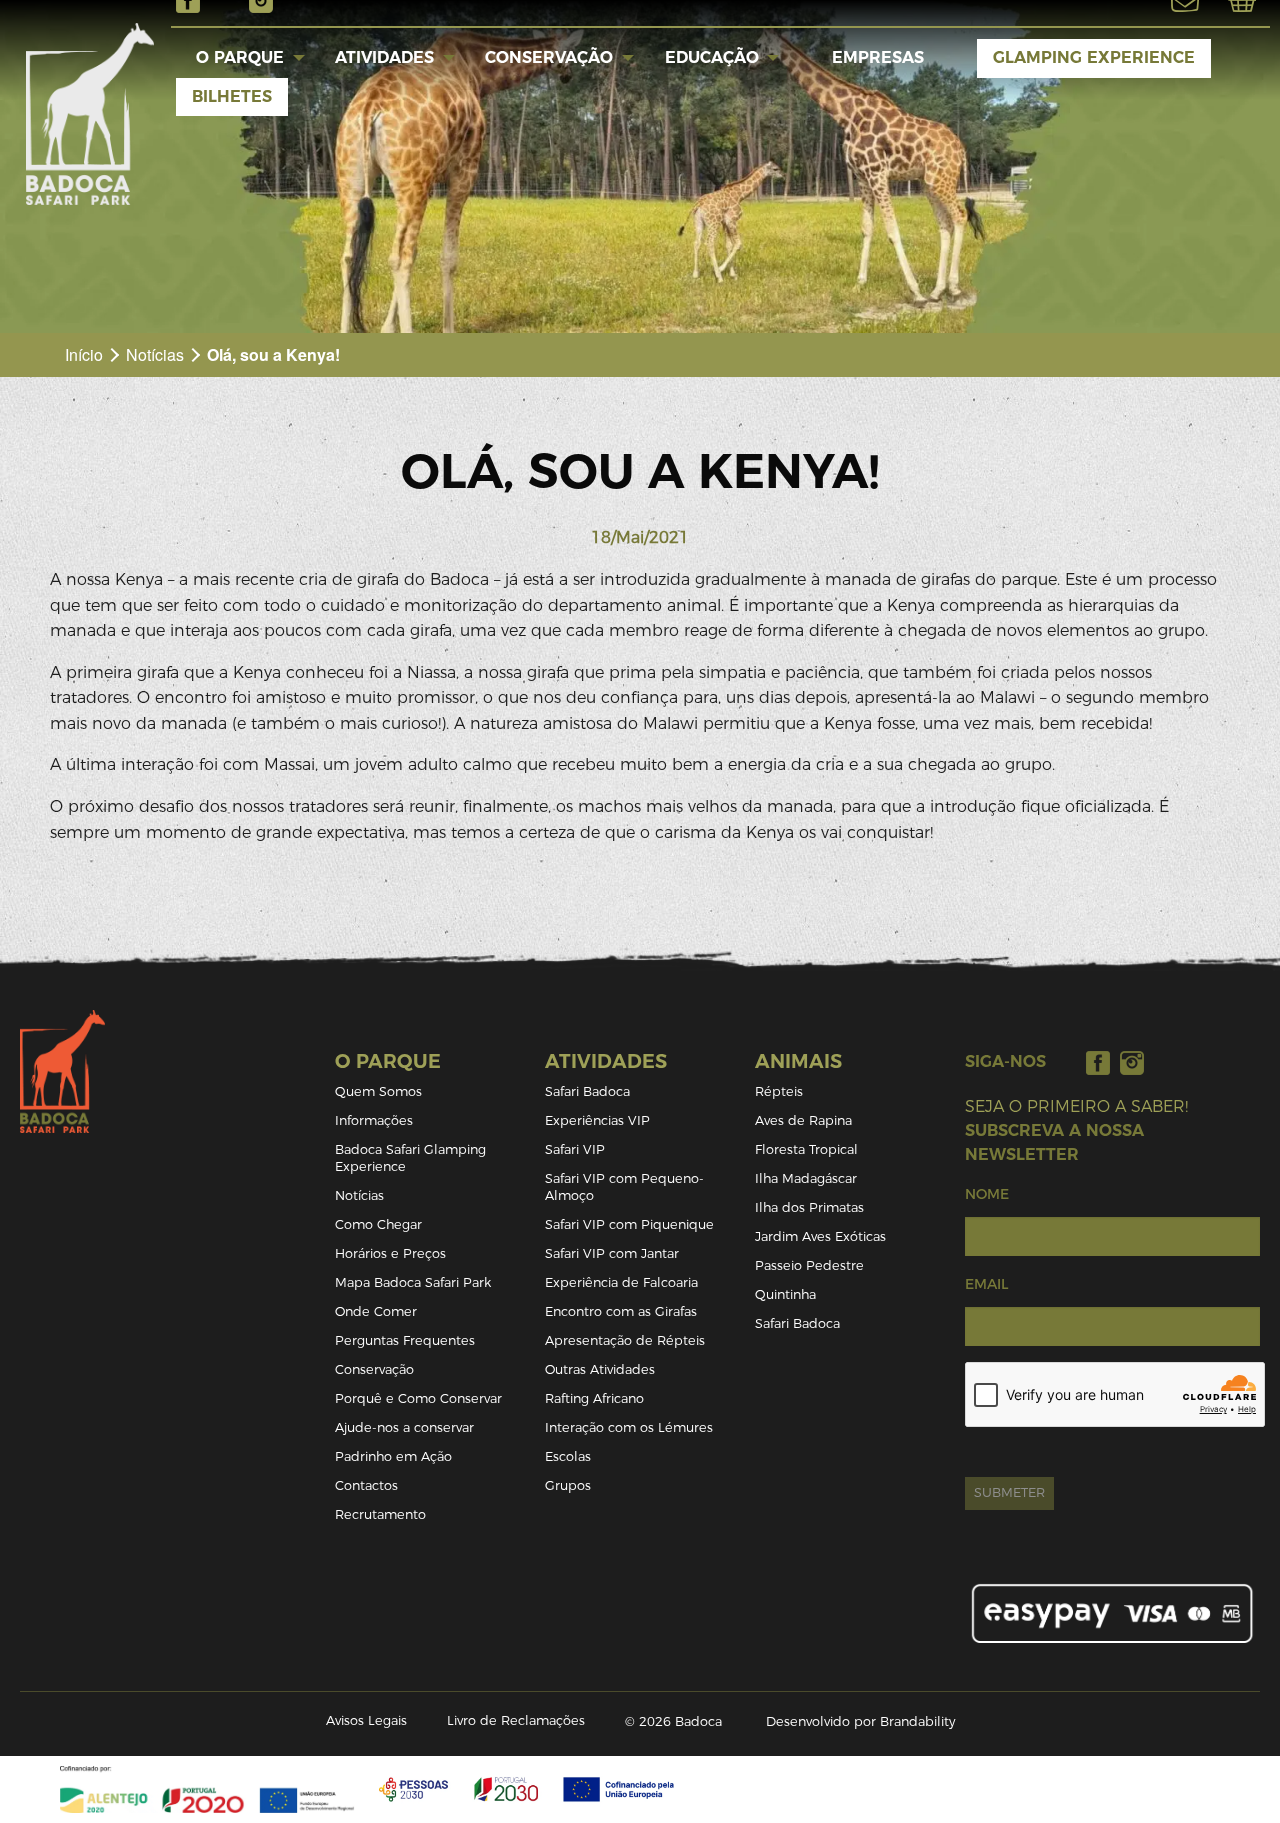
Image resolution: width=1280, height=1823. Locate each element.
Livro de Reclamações (516, 1720)
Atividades (384, 57)
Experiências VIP (597, 1120)
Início (84, 354)
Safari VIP (575, 1149)
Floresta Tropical (806, 1149)
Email (986, 1284)
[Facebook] (1098, 1062)
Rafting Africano (594, 1398)
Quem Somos (378, 1091)
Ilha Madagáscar (806, 1178)
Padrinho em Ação (393, 1456)
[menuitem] (240, 58)
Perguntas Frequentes (405, 1340)
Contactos (366, 1485)
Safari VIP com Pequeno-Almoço (624, 1187)
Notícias (155, 354)
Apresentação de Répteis (625, 1340)
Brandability (917, 1721)
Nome (987, 1194)
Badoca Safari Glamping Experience (410, 1158)
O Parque (240, 57)
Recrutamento (380, 1514)
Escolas (568, 1456)
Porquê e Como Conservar (418, 1398)
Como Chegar (378, 1224)
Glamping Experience (1094, 57)
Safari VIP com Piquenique (629, 1224)
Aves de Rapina (803, 1120)
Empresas (878, 57)
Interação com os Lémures (629, 1427)
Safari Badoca (587, 1091)
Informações (374, 1120)
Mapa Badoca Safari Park (413, 1282)
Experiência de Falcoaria (621, 1282)
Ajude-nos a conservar (404, 1427)
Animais (798, 1061)
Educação (712, 57)
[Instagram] (1132, 1062)
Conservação (549, 57)
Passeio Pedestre (809, 1265)
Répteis (779, 1091)
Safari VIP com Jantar (612, 1253)
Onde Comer (376, 1311)
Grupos (568, 1485)
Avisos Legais (366, 1720)
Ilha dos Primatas (809, 1207)
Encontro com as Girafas (621, 1311)
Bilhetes (232, 96)
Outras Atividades (600, 1369)
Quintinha (785, 1294)
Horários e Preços (390, 1253)
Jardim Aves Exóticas (820, 1236)
